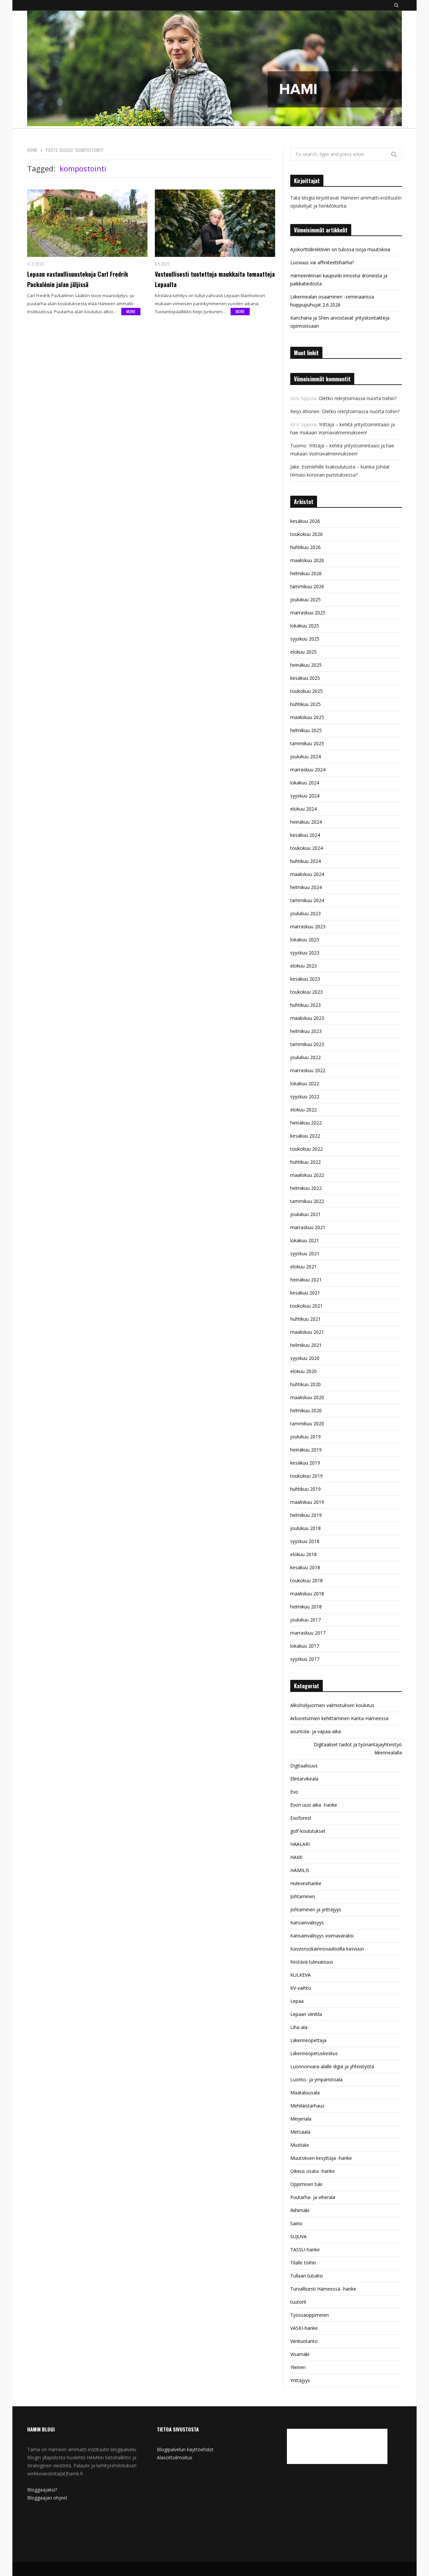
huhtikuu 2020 (305, 1384)
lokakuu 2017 (305, 1646)
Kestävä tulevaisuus (312, 1962)
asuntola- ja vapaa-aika (316, 1731)
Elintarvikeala (304, 1779)
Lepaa (297, 2001)
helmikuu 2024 (306, 887)
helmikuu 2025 (306, 730)
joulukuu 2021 (305, 1214)
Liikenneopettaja (308, 2040)
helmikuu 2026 (306, 573)
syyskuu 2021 (305, 1253)
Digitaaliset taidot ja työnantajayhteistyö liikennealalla (358, 1748)
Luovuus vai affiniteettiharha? (322, 262)
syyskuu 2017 (305, 1659)
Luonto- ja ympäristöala (316, 2079)
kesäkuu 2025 (305, 678)
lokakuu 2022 (305, 1083)
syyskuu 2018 (305, 1541)
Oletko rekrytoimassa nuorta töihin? (358, 398)
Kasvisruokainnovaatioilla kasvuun (327, 1949)
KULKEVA (300, 1975)
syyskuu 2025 (305, 639)
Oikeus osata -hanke (313, 2171)
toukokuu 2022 (307, 1149)
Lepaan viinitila (306, 2014)
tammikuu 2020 (307, 1423)
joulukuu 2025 (305, 599)
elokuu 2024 (303, 809)
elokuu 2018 (303, 1554)
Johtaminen (303, 1896)
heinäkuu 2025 (306, 665)
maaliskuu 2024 (307, 874)
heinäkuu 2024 (306, 822)
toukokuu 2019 (307, 1476)
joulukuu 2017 (305, 1620)
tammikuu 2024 (307, 900)
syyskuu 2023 (305, 953)
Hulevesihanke (306, 1883)
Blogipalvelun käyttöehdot (185, 2449)
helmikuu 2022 (306, 1188)
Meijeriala (301, 2119)
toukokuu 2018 (307, 1580)
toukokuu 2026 (307, 534)
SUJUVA (298, 2236)
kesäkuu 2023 (305, 979)
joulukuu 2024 (305, 756)
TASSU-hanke (305, 2250)
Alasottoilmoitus (175, 2457)
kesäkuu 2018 (305, 1567)
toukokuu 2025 (307, 691)
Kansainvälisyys (307, 1923)
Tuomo (298, 446)
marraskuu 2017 (308, 1633)
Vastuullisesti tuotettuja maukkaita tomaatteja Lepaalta (215, 279)
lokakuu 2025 (305, 626)
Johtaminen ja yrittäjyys (316, 1909)
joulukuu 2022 (305, 1057)
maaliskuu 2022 (307, 1175)
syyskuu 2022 (305, 1097)
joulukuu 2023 (305, 913)
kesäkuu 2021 (305, 1293)
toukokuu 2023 (307, 992)
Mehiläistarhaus (307, 2106)
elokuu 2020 (303, 1371)
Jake (295, 467)
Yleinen (298, 2367)
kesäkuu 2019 (305, 1463)
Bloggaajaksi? (42, 2490)
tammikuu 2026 (307, 586)
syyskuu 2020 (305, 1358)
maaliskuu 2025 (307, 717)
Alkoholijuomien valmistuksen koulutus (332, 1705)
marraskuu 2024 (308, 770)
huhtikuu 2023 (305, 1005)
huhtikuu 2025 (305, 704)
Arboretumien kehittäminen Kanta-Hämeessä (339, 1718)
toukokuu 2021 (307, 1306)
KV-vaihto (301, 1988)
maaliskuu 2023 (307, 1018)
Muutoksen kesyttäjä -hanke (321, 2158)
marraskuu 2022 (308, 1070)
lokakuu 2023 (305, 940)
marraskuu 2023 (308, 926)
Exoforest (301, 1818)
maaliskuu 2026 (307, 560)
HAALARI (300, 1844)
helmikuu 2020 (306, 1410)
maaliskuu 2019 (307, 1502)
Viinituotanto (304, 2341)
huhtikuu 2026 (305, 547)
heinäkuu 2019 (306, 1450)
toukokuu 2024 (307, 848)
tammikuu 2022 (307, 1201)
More (131, 311)
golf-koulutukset (308, 1831)
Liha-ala (299, 2027)
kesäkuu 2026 (305, 521)
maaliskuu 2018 (307, 1594)
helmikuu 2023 (306, 1031)
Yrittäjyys (300, 2380)
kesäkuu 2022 (305, 1136)
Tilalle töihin (303, 2263)
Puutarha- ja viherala (313, 2197)
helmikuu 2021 (306, 1345)
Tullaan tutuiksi (307, 2276)
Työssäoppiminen (310, 2315)
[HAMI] (214, 69)
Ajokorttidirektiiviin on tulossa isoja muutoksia (340, 249)
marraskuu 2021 (308, 1227)
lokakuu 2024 (305, 783)
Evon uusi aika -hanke (314, 1805)
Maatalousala (305, 2093)
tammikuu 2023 (307, 1044)
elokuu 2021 (303, 1267)
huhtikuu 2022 (305, 1162)
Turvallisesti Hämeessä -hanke (323, 2289)
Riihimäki (300, 2210)
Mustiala (299, 2145)
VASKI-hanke (304, 2328)
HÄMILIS (300, 1870)
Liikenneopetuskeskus (314, 2053)
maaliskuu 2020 (307, 1397)
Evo (294, 1792)
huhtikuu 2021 (305, 1319)
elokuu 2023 (303, 966)
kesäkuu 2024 (305, 835)
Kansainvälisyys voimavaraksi (322, 1936)
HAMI (296, 1857)
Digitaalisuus (304, 1766)
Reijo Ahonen (305, 411)
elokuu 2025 (303, 652)
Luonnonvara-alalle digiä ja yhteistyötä (332, 2066)
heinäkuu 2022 (306, 1123)
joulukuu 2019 (305, 1437)
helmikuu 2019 (306, 1515)
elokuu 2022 (303, 1110)
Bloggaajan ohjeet (47, 2498)
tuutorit (298, 2302)
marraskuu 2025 (308, 613)
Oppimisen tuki (306, 2184)
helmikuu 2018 (306, 1607)
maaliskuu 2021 (307, 1332)
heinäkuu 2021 (306, 1280)
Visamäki (300, 2354)
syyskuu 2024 (305, 796)
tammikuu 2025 (307, 743)
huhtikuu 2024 (305, 861)
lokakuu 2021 (305, 1240)
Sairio (296, 2223)
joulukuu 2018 (305, 1528)
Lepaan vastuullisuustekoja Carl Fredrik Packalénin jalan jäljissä (78, 279)
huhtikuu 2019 (305, 1489)
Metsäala (300, 2132)
